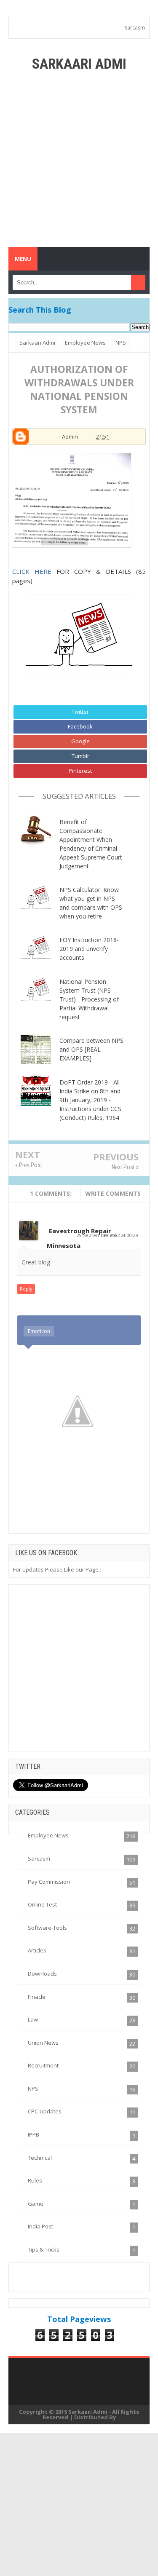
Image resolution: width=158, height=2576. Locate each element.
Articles (37, 1950)
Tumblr (80, 756)
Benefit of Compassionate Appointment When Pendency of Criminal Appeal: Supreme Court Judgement (91, 844)
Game (36, 2204)
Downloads (42, 1974)
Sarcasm (135, 28)
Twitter (80, 712)
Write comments (113, 1193)
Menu (23, 259)
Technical (40, 2158)
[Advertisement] (79, 159)
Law (33, 2019)
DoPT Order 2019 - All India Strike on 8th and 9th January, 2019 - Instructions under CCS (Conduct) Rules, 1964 (90, 1100)
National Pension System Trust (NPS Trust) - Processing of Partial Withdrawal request (89, 999)
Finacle (37, 1997)
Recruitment (43, 2065)
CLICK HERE (32, 571)
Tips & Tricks (44, 2249)
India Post (40, 2226)
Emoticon (39, 1331)
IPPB (33, 2134)
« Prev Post (29, 1165)
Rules (35, 2180)
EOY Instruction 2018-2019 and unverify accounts (89, 949)
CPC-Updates (45, 2111)
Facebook (80, 726)
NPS (33, 2089)
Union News (43, 2043)
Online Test (42, 1904)
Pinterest (80, 771)
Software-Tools (47, 1928)
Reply (26, 1289)
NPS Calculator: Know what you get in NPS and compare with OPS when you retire (91, 903)
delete (110, 1235)
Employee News (48, 1835)
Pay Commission (49, 1882)
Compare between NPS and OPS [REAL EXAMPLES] (91, 1049)
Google (80, 741)
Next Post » (125, 1167)
